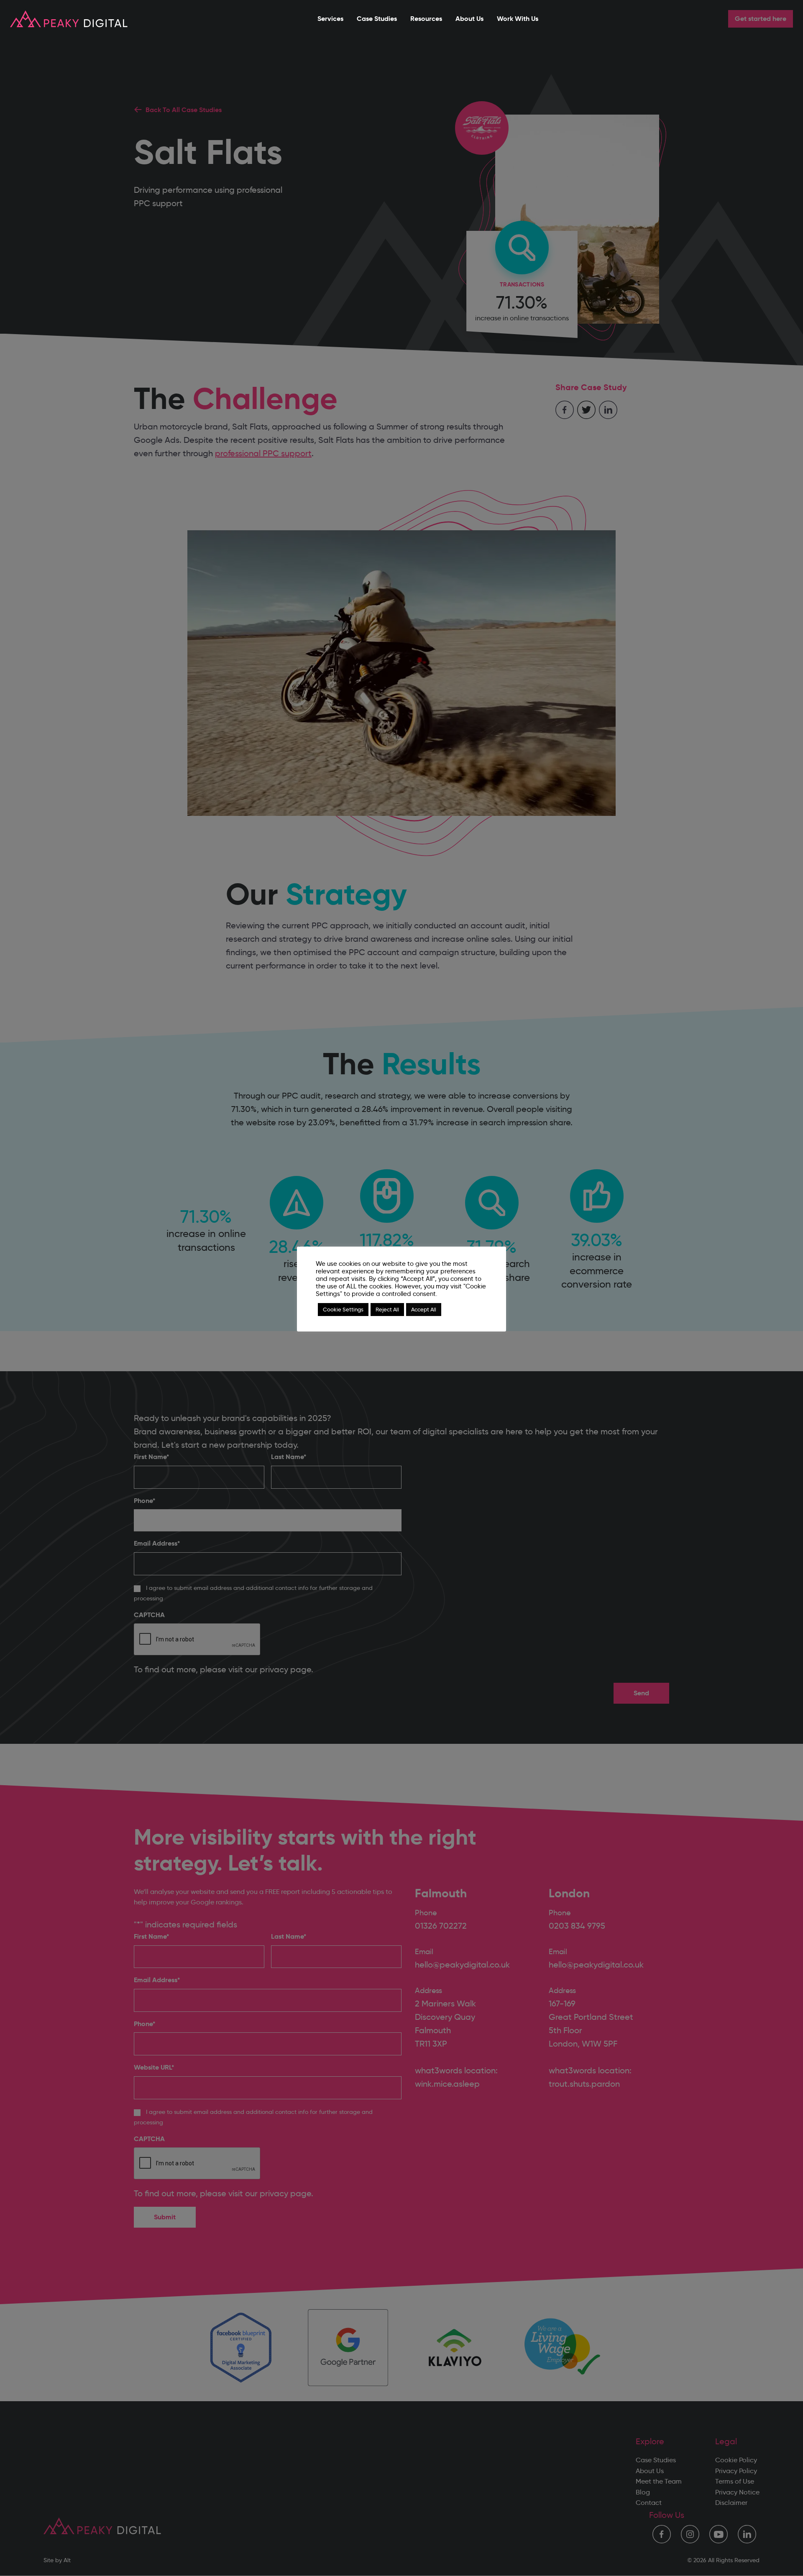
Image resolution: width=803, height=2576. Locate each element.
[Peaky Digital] (69, 19)
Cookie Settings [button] (343, 1309)
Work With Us (518, 19)
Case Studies (377, 19)
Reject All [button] (387, 1309)
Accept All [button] (424, 1309)
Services (330, 19)
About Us (469, 19)
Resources (426, 19)
